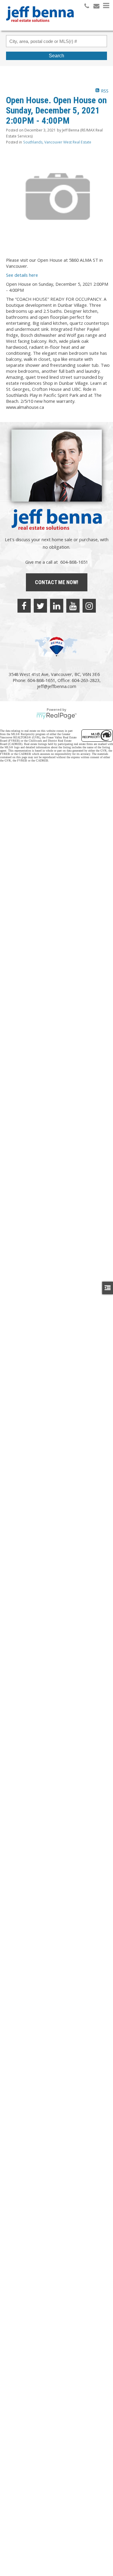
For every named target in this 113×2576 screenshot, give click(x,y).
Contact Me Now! (57, 582)
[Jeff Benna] (40, 26)
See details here (22, 275)
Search (56, 56)
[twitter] (40, 606)
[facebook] (24, 606)
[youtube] (73, 606)
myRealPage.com (56, 716)
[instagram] (89, 606)
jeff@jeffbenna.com (57, 686)
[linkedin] (57, 606)
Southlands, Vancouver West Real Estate (57, 142)
